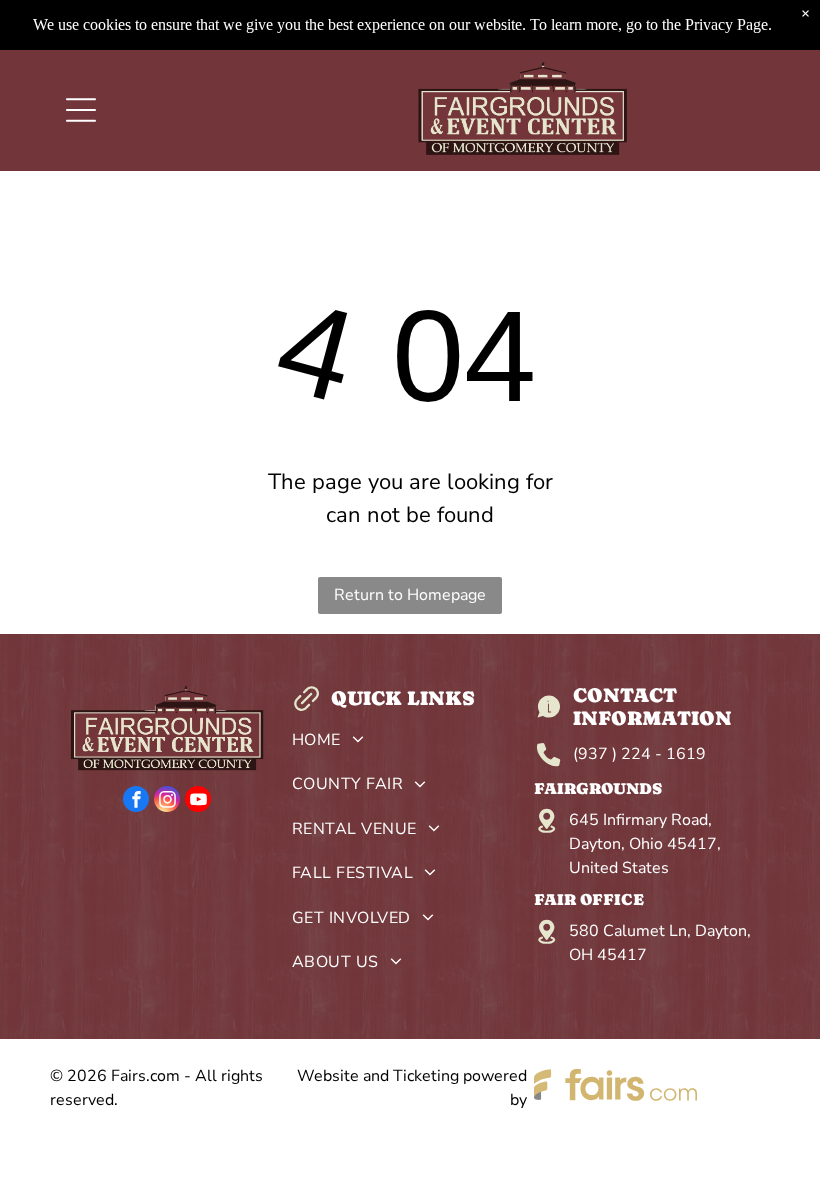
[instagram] (167, 801)
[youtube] (198, 801)
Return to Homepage (410, 595)
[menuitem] (409, 745)
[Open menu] (81, 110)
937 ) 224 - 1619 (642, 754)
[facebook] (136, 801)
